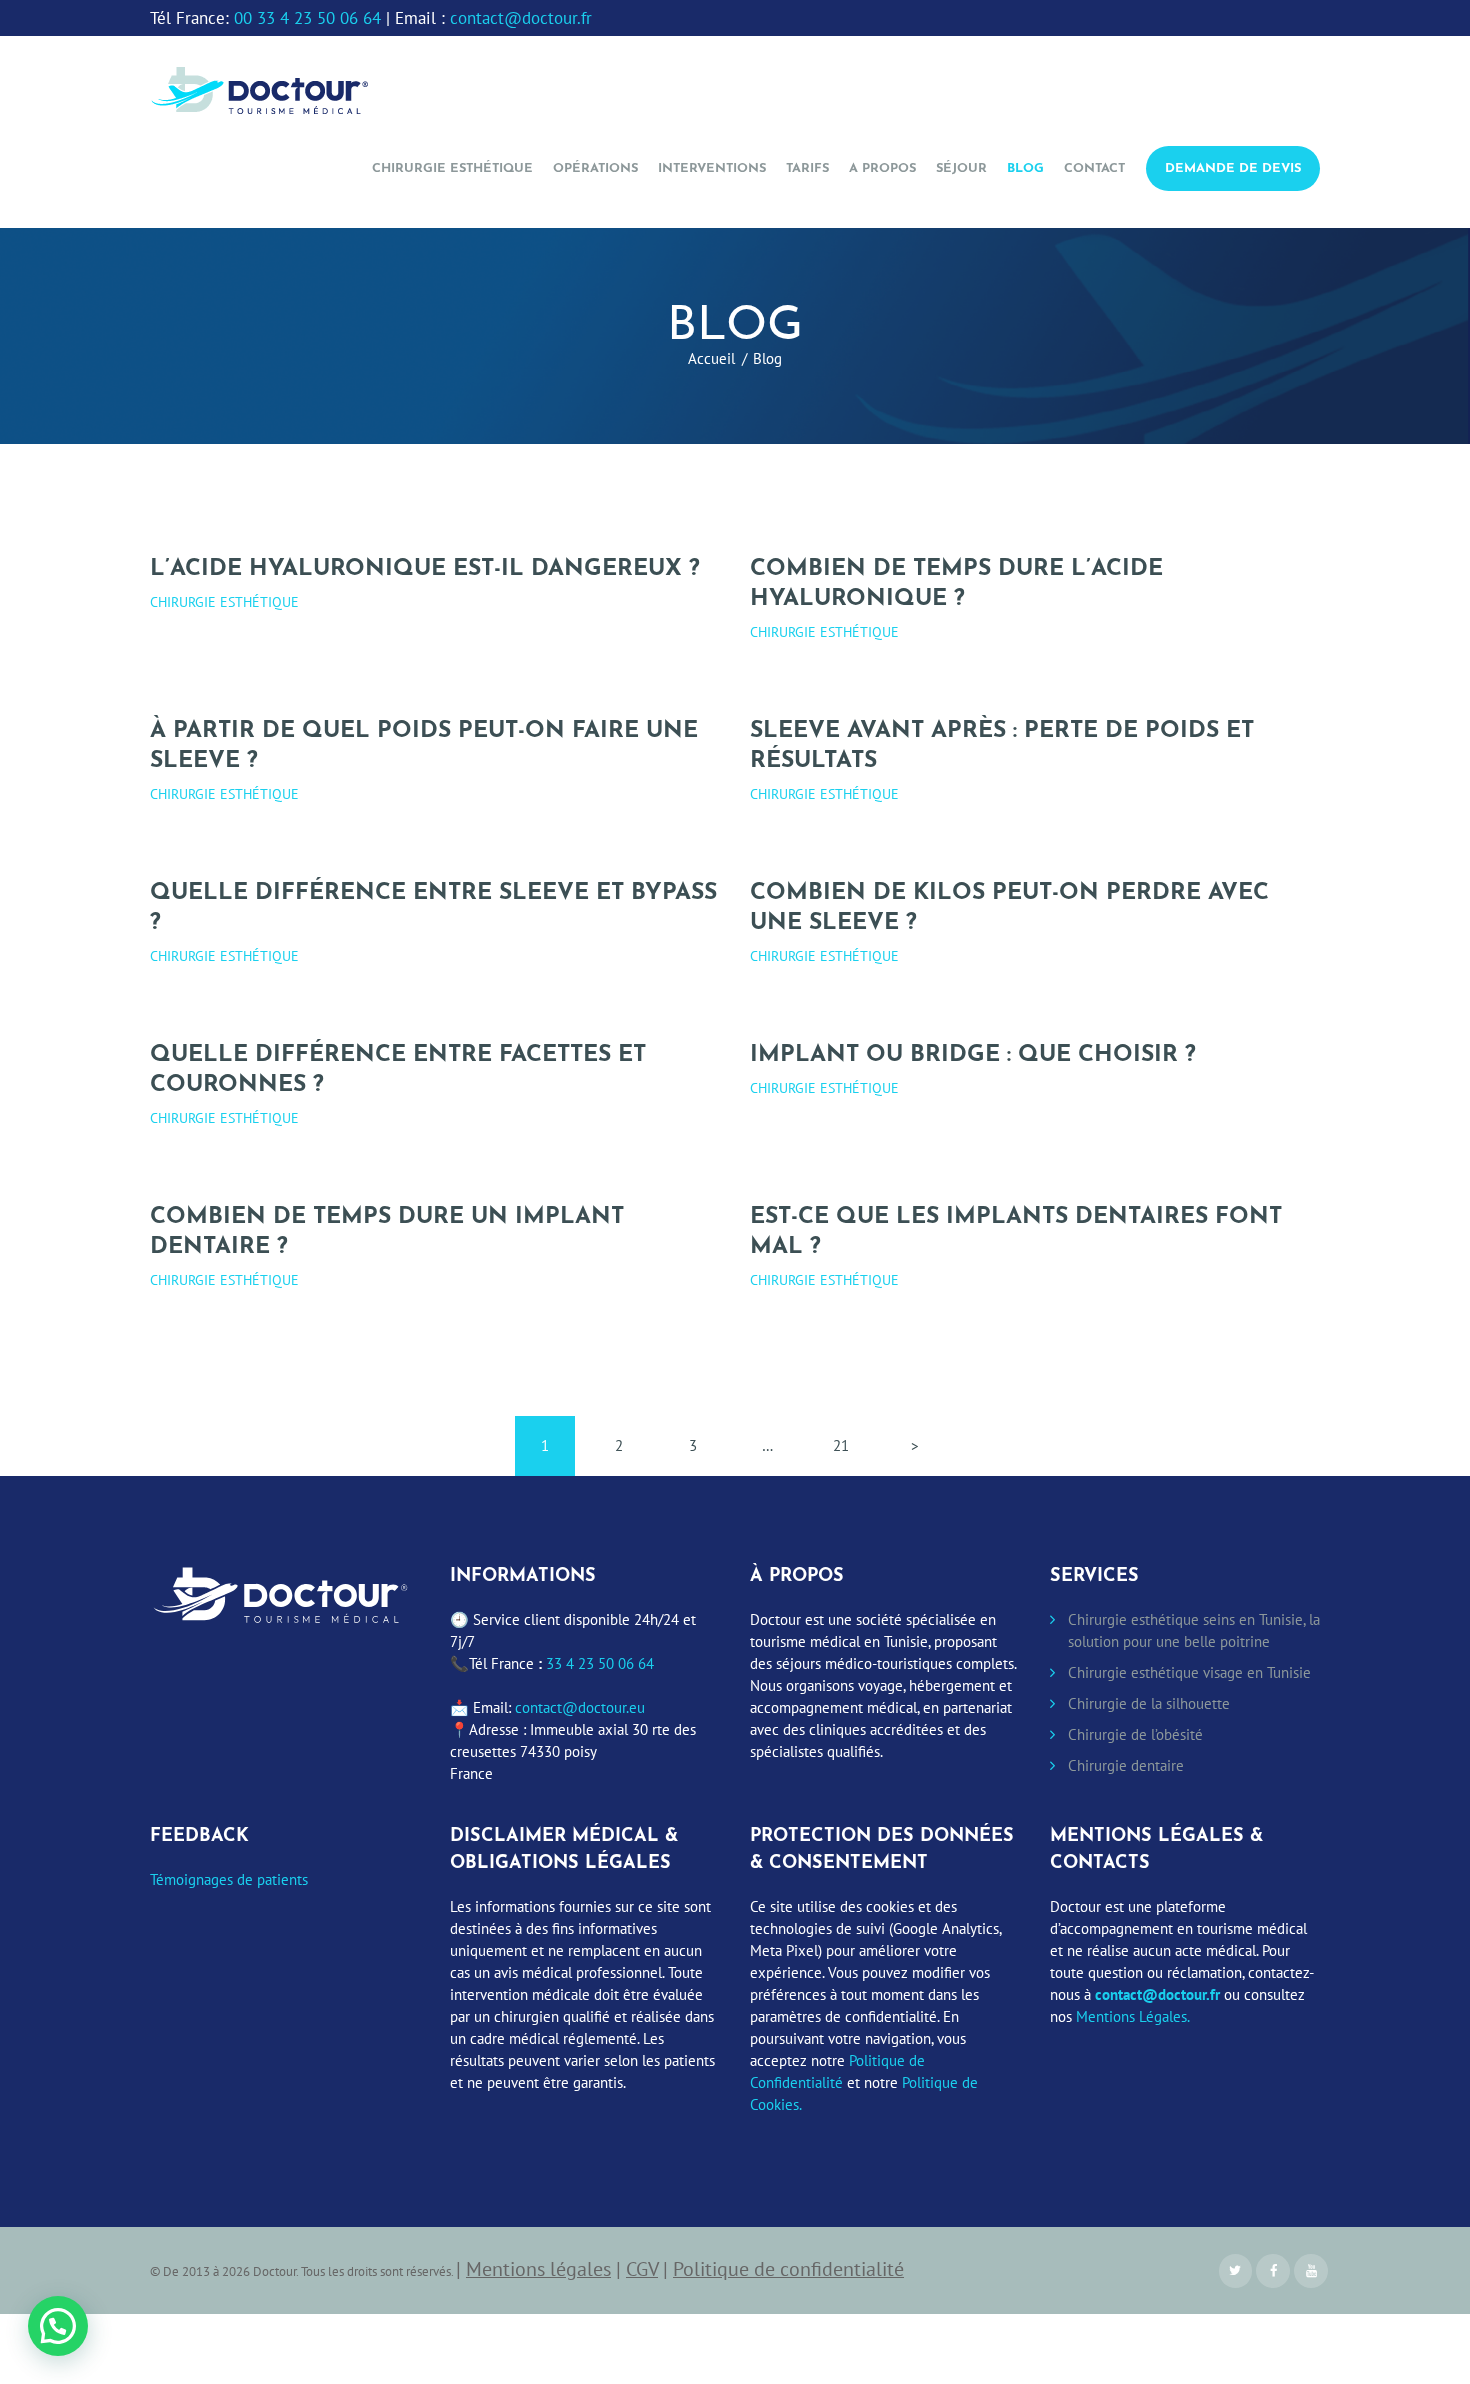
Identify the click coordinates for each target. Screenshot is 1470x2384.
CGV (642, 2268)
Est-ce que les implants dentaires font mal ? (1016, 1232)
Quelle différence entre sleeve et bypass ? (433, 908)
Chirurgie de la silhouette (1149, 1703)
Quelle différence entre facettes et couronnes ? (398, 1070)
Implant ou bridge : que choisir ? (973, 1055)
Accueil (711, 358)
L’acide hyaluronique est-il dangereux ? (425, 569)
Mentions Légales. (1133, 2016)
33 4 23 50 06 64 (600, 1663)
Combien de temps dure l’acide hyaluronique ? (956, 584)
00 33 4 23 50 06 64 (307, 18)
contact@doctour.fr (521, 18)
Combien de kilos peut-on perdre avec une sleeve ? (1009, 908)
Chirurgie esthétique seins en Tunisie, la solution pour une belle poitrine (1194, 1630)
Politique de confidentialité (788, 2268)
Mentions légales (538, 2268)
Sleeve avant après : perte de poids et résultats (1002, 746)
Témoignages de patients (229, 1879)
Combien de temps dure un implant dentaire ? (387, 1232)
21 (849, 1445)
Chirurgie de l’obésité (1135, 1734)
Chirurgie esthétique (224, 602)
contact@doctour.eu (580, 1707)
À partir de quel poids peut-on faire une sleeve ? (424, 746)
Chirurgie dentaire (1126, 1765)
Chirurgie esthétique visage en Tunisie (1189, 1672)
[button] (58, 2326)
